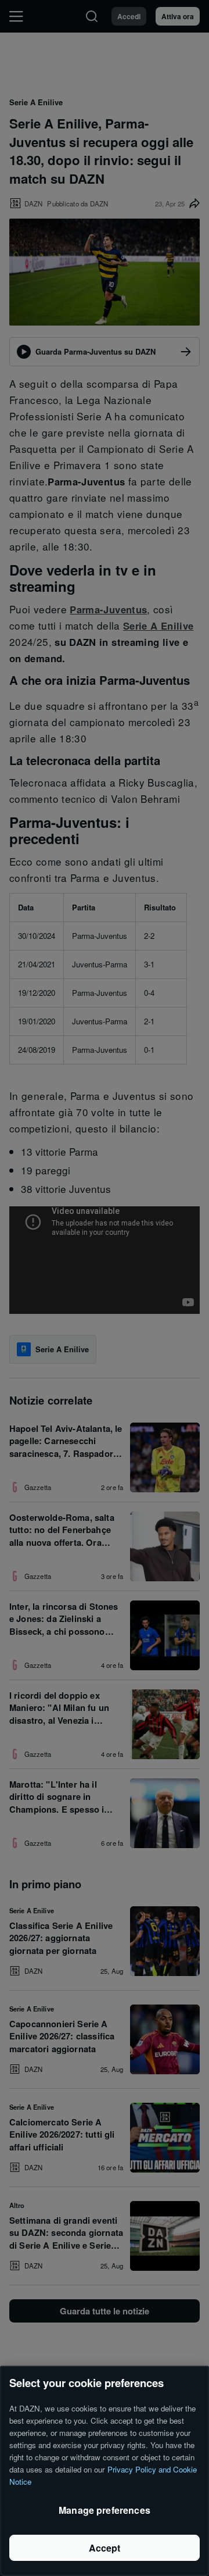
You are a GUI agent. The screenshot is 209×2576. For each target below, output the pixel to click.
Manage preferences (105, 2510)
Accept (105, 2548)
